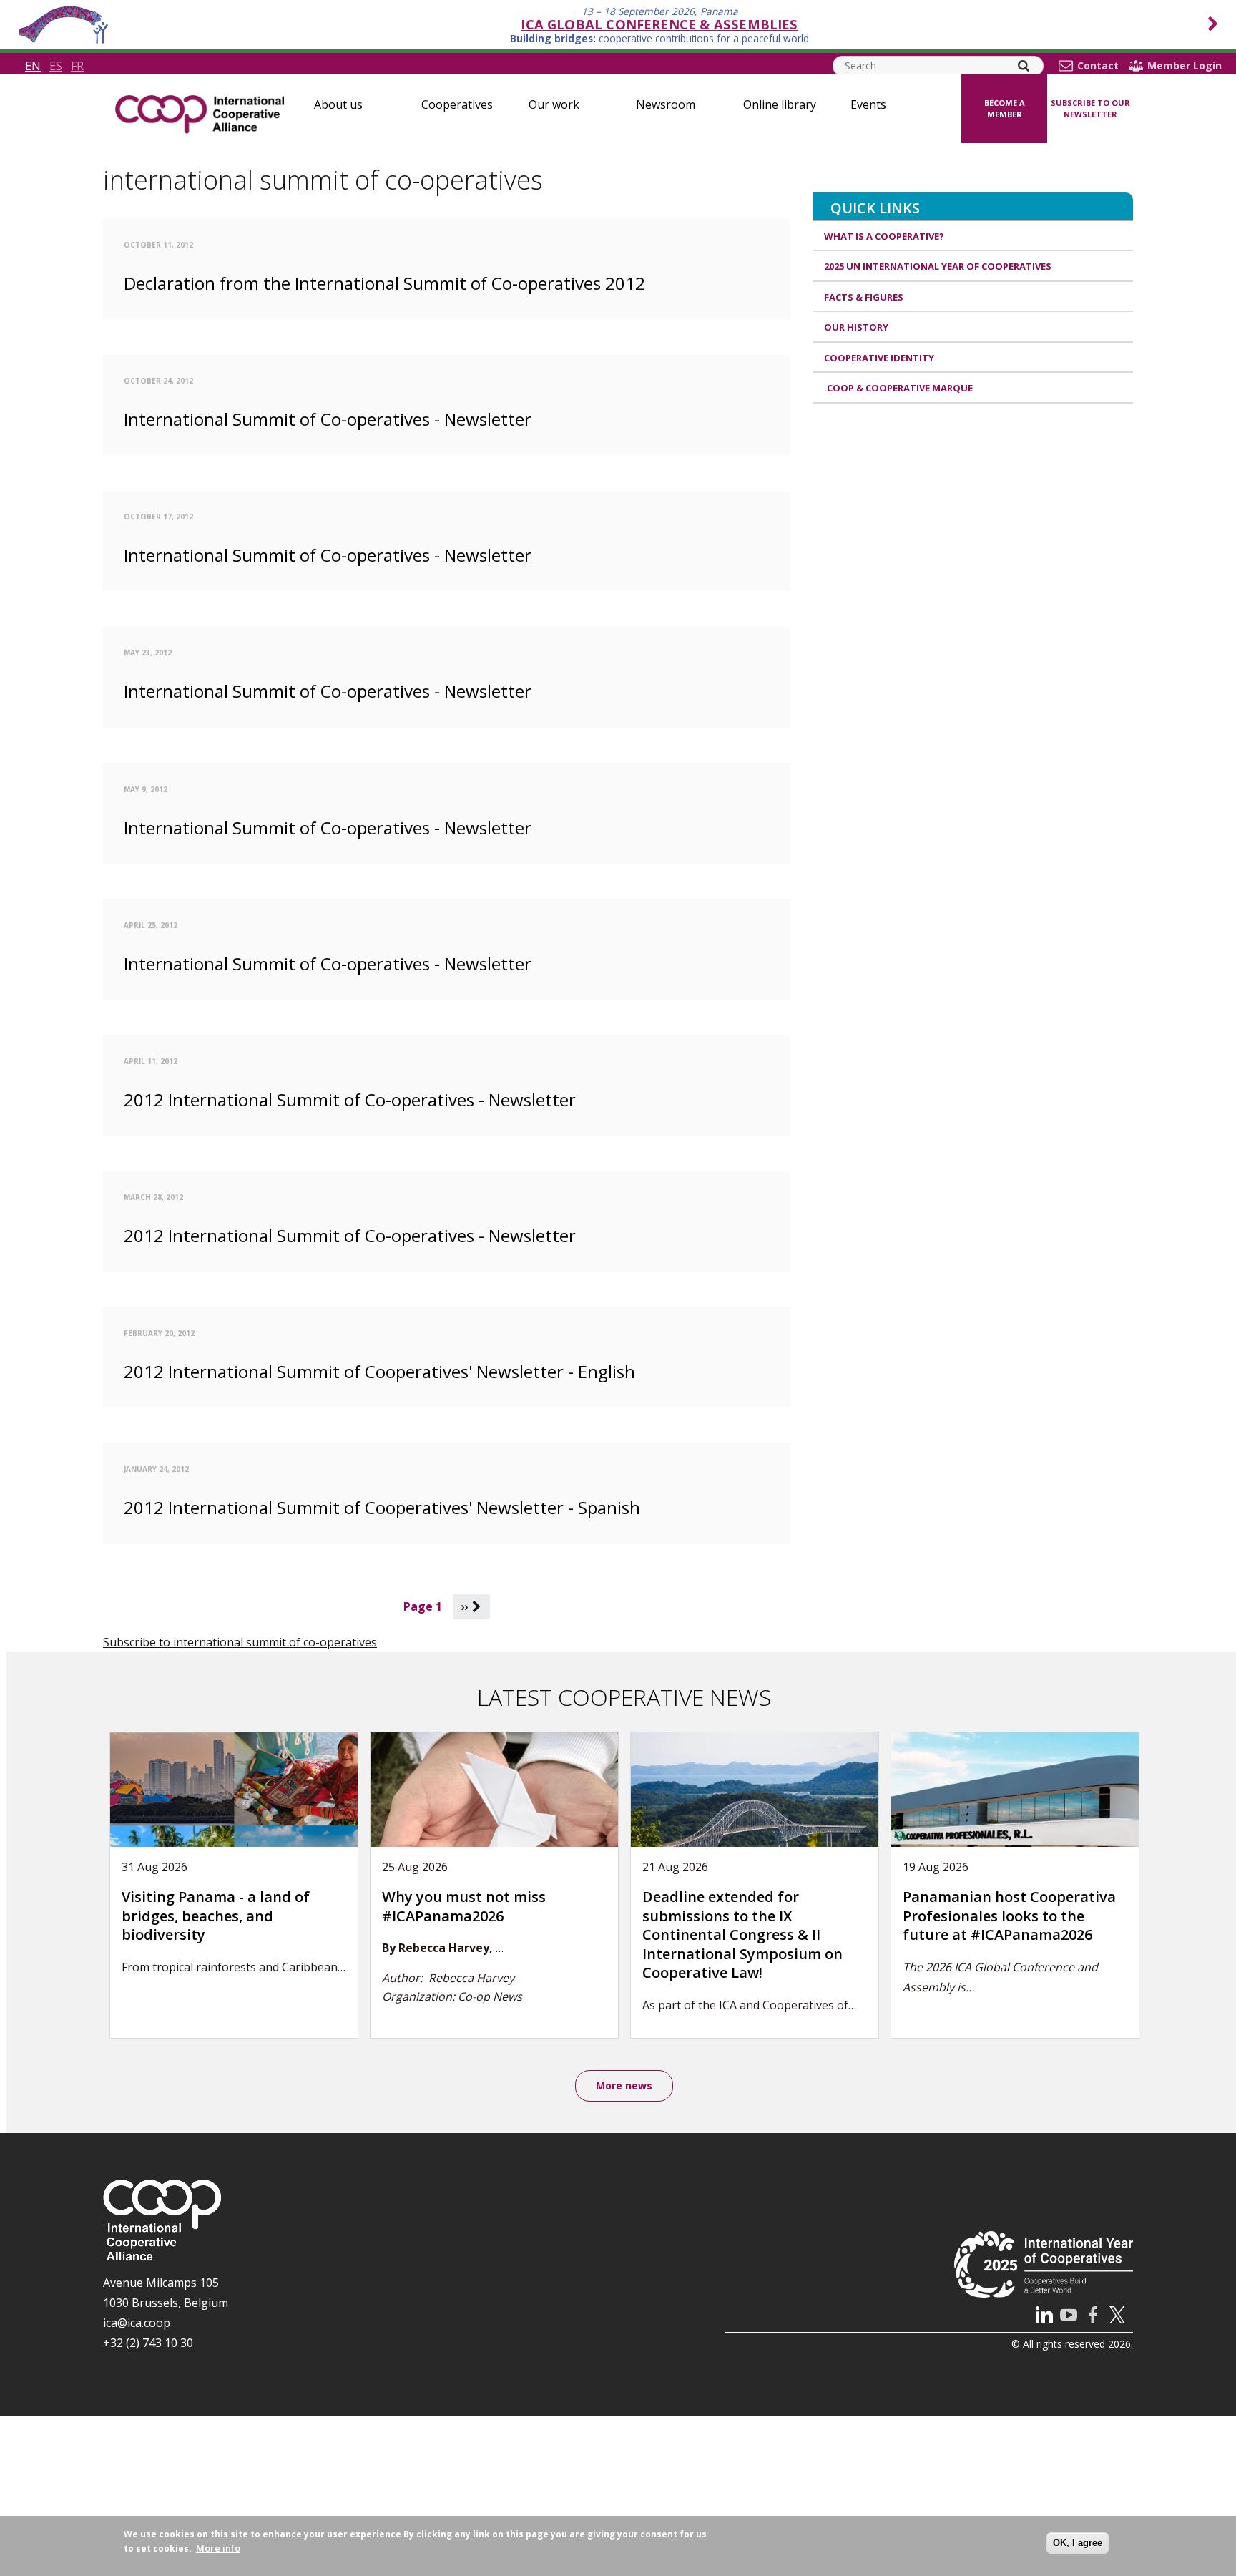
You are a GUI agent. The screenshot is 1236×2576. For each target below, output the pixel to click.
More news (624, 2085)
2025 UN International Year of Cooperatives (938, 266)
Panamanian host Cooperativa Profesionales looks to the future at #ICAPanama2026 (1009, 1916)
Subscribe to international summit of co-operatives (240, 1642)
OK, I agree (1078, 2543)
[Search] (1024, 66)
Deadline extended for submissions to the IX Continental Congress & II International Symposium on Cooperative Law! (742, 1935)
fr (77, 66)
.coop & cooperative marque (898, 388)
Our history (856, 327)
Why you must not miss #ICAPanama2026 (464, 1906)
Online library (780, 104)
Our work (554, 104)
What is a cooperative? (884, 236)
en (33, 66)
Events (868, 104)
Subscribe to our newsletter (1090, 109)
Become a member (1005, 109)
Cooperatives (457, 104)
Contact (1098, 66)
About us (338, 104)
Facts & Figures (864, 297)
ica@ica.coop (137, 2323)
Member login (1184, 66)
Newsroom (666, 104)
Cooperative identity (879, 358)
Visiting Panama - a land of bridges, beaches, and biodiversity (216, 1916)
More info (218, 2548)
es (56, 66)
